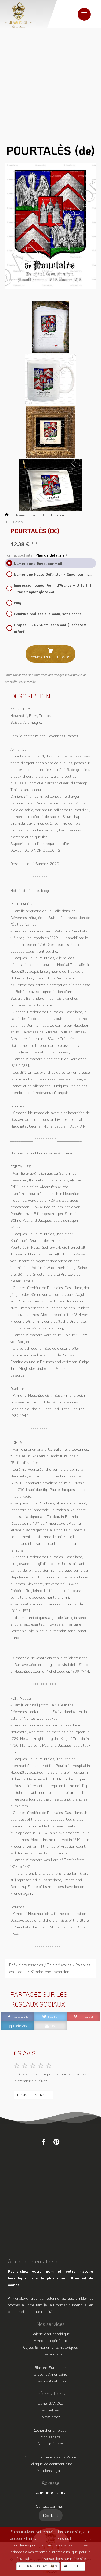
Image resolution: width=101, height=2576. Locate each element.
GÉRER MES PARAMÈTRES (38, 2566)
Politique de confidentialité (51, 2464)
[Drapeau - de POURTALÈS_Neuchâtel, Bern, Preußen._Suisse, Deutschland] (51, 484)
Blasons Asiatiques (51, 2381)
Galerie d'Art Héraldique (48, 515)
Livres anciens (51, 2354)
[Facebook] (44, 2142)
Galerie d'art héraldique (51, 2334)
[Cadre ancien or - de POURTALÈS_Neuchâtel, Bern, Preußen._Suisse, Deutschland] (51, 431)
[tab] (51, 1968)
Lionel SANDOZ (51, 2403)
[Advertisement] (51, 82)
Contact (51, 2515)
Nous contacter (51, 2443)
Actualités (51, 2410)
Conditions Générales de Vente (51, 2457)
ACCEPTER (73, 2566)
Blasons (20, 515)
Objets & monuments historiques (51, 2347)
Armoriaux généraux (51, 2340)
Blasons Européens (51, 2367)
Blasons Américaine (51, 2374)
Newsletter (51, 2417)
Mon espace (51, 2437)
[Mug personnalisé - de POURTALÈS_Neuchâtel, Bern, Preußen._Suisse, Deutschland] (51, 379)
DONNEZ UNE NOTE (33, 2095)
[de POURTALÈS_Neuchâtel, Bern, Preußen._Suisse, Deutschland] (51, 226)
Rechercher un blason (51, 2430)
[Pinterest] (56, 2142)
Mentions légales (51, 2470)
